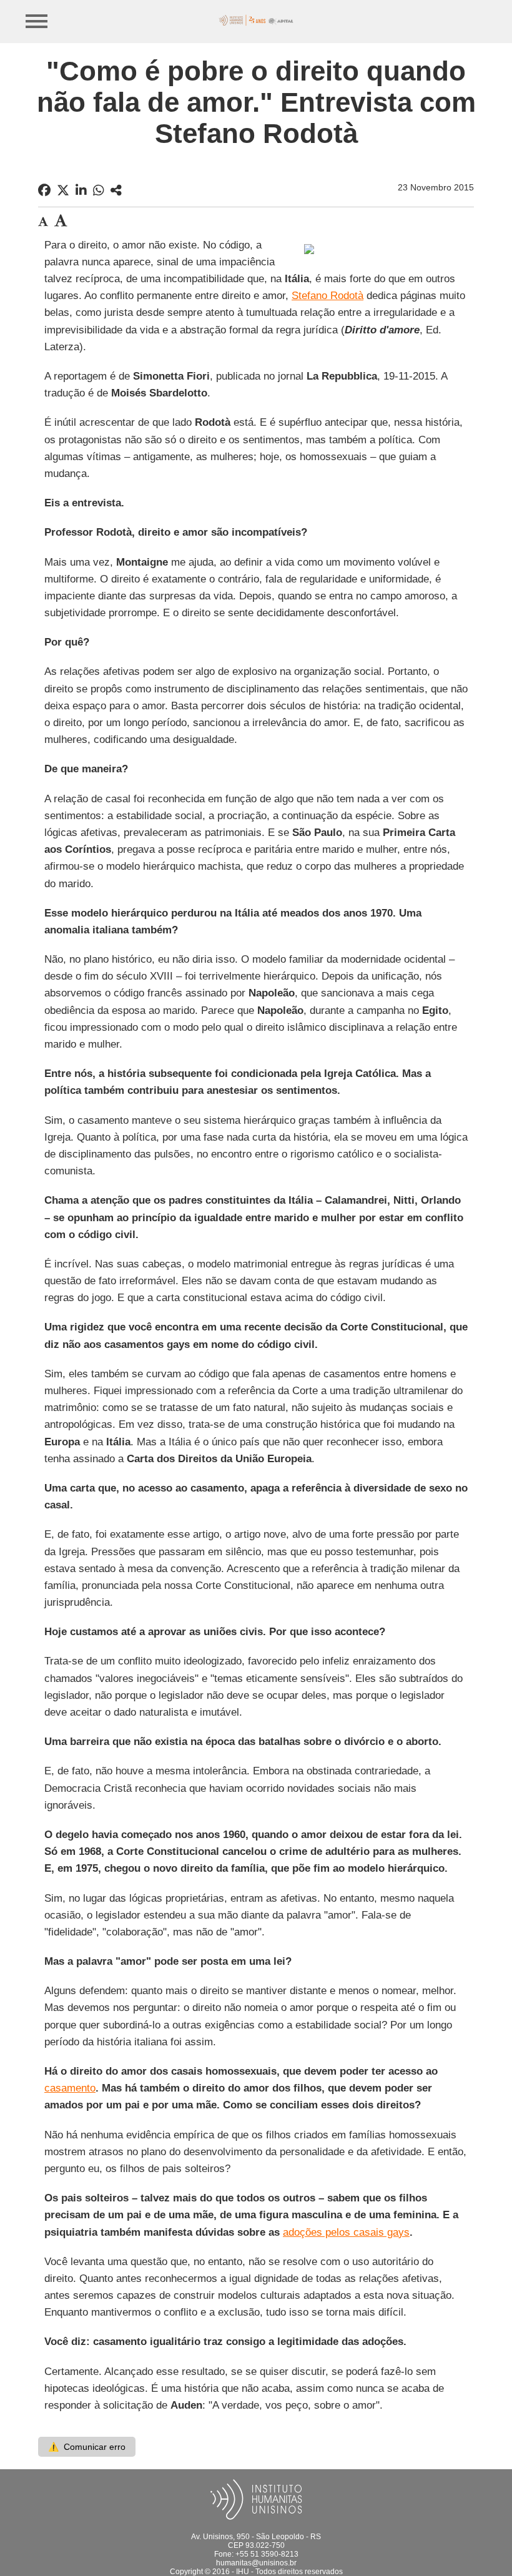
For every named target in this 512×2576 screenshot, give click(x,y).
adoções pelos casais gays (346, 2232)
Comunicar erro (87, 2447)
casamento (70, 2088)
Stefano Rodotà (327, 296)
